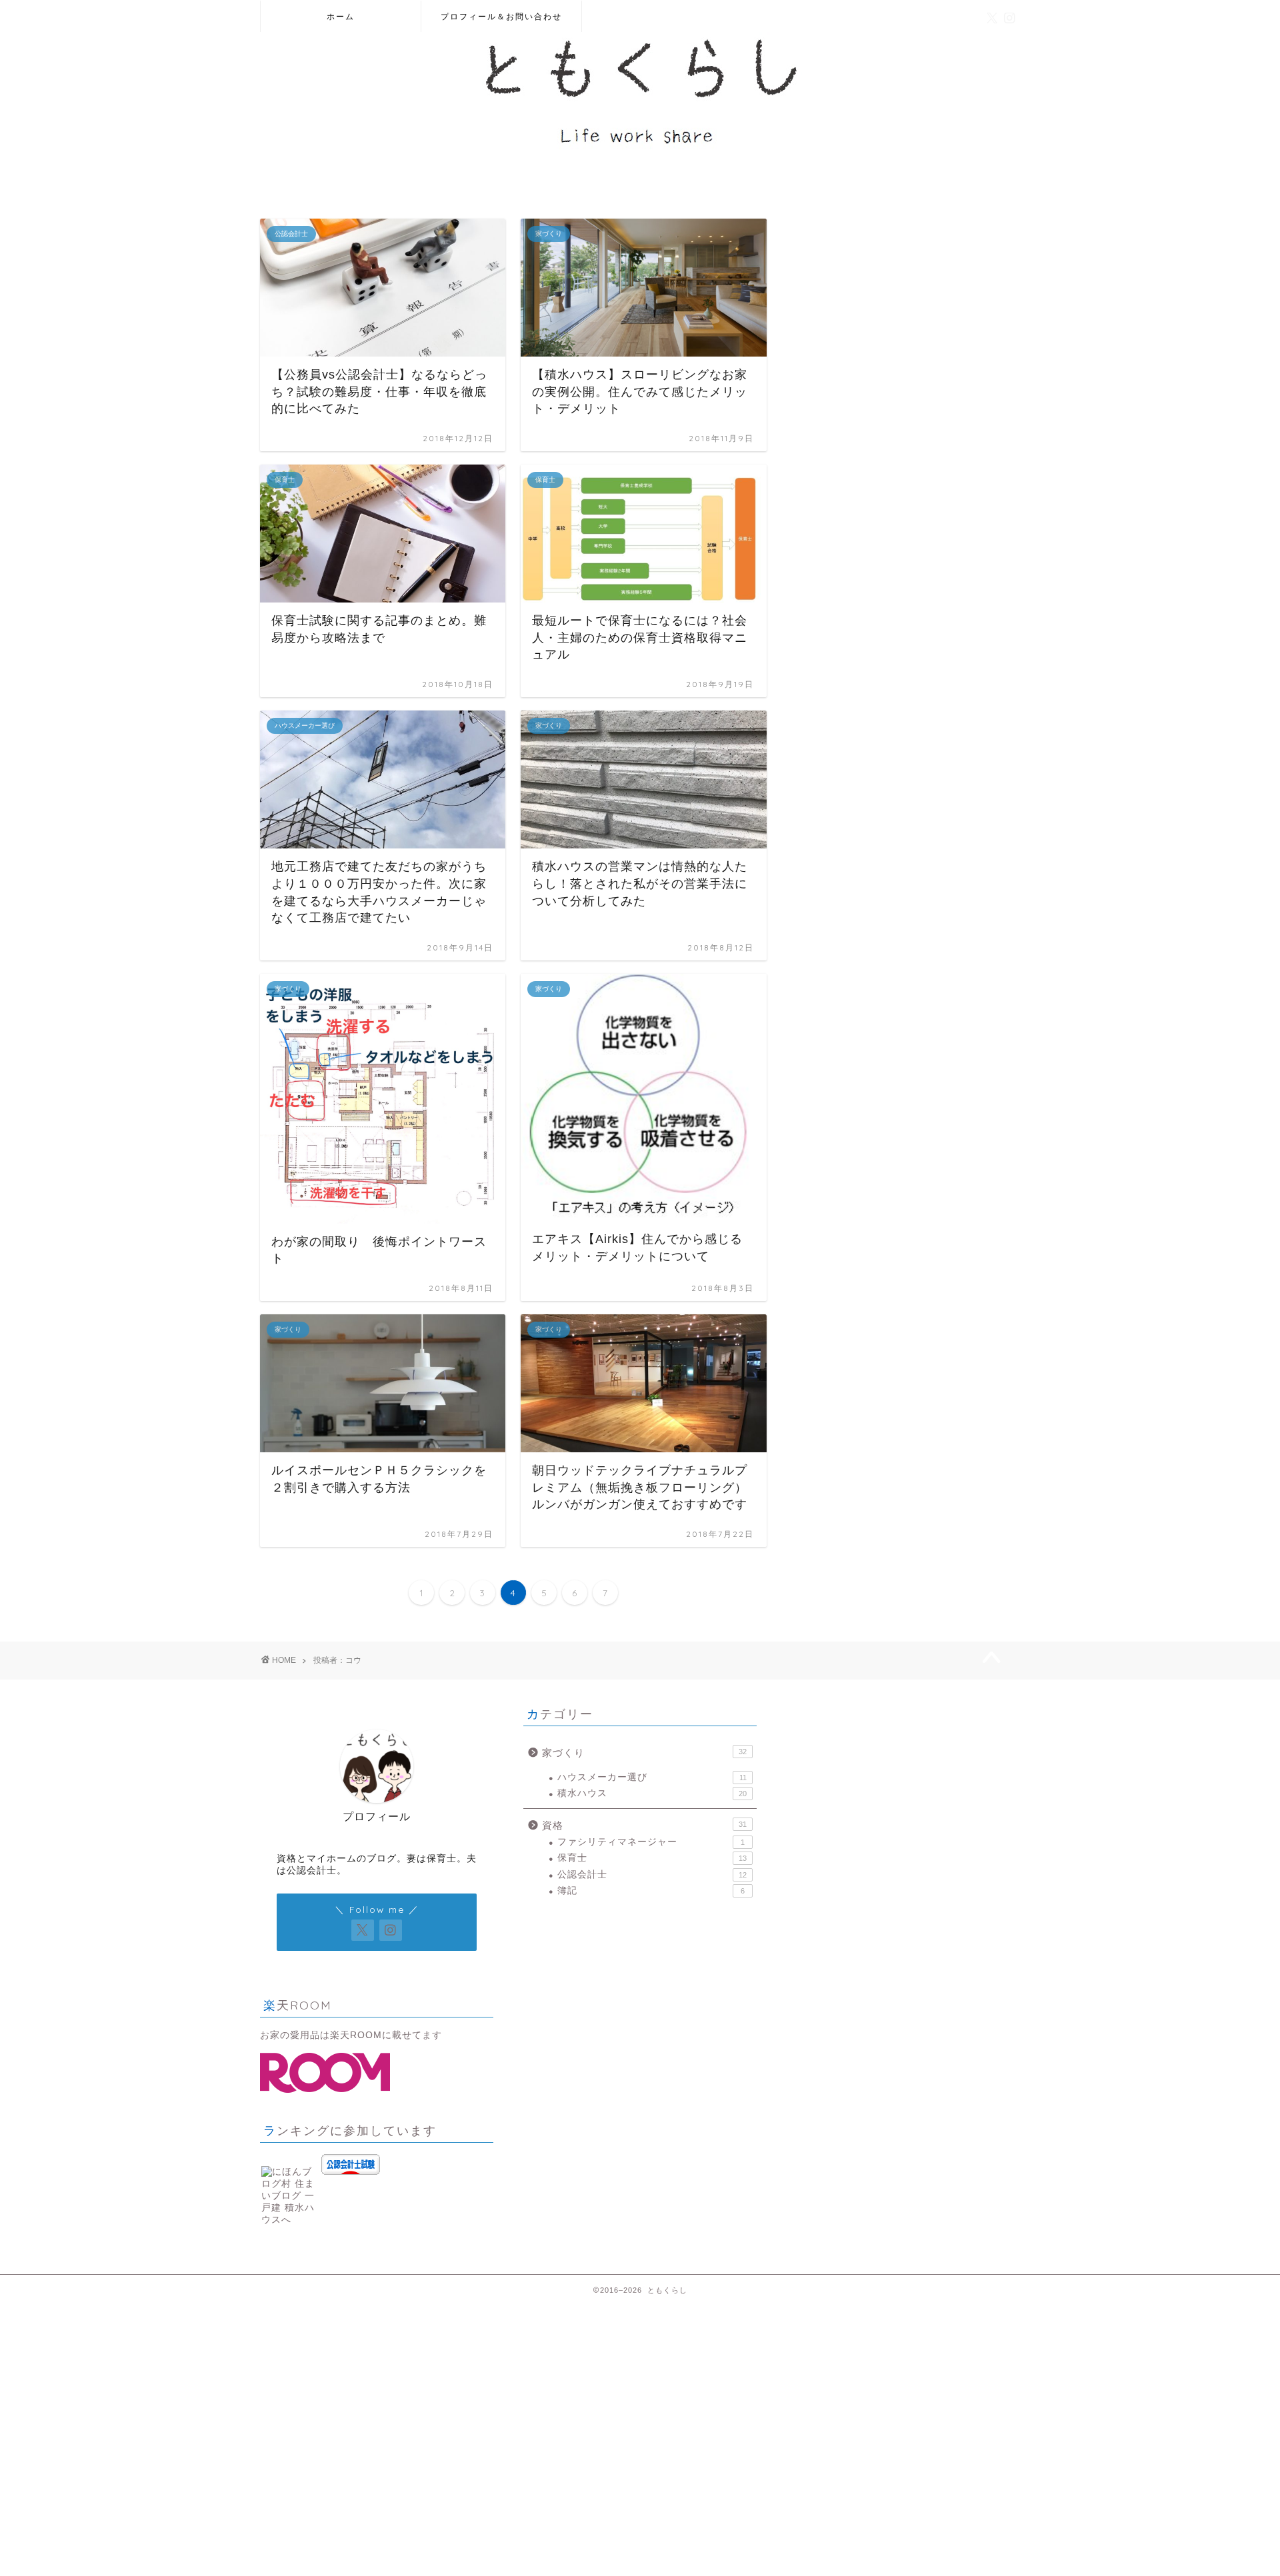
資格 (644, 1825)
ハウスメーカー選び (652, 1777)
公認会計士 (652, 1875)
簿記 (651, 1891)
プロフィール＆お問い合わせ (501, 16)
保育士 (652, 1858)
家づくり (644, 1753)
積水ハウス (652, 1793)
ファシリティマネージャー (651, 1842)
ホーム (341, 16)
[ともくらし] (640, 153)
